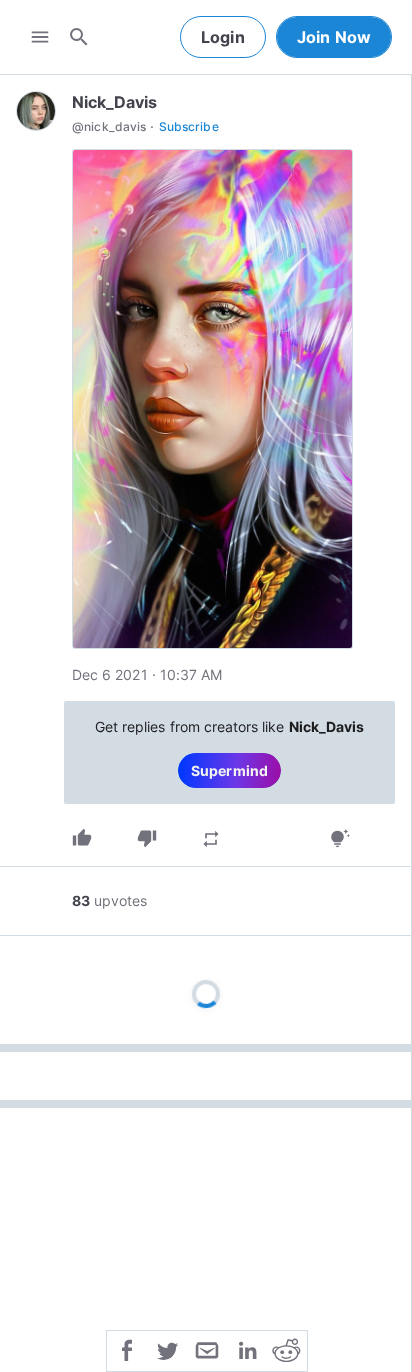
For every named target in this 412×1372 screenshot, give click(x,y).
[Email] (207, 1349)
